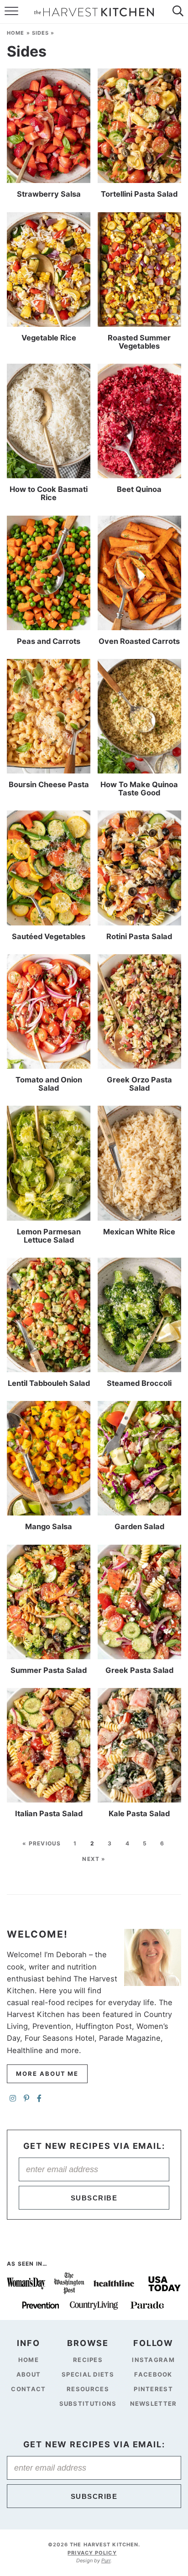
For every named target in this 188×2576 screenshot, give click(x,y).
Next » (94, 1859)
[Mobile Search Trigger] (179, 12)
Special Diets (88, 2374)
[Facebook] (39, 2099)
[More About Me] (153, 1957)
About (29, 2374)
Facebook (153, 2374)
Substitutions (88, 2403)
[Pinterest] (26, 2099)
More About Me (47, 2074)
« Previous (42, 1843)
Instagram (153, 2360)
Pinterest (153, 2389)
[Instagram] (13, 2099)
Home (16, 33)
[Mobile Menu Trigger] (9, 12)
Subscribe (94, 2198)
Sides (41, 33)
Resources (88, 2389)
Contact (28, 2389)
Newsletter (154, 2403)
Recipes (88, 2360)
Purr (106, 2560)
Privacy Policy (92, 2552)
